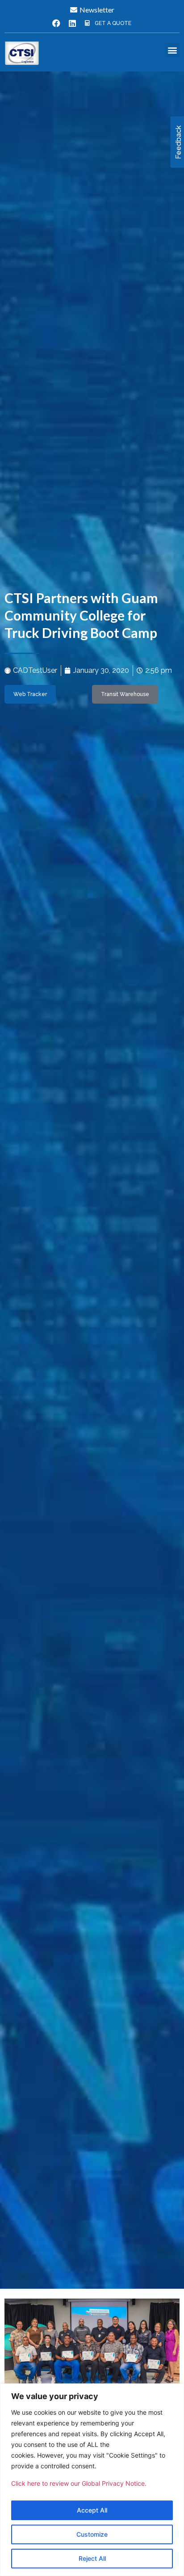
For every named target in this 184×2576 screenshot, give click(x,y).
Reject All (92, 2558)
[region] (92, 2480)
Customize (92, 2534)
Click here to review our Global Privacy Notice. (79, 2483)
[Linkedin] (72, 23)
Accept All (92, 2510)
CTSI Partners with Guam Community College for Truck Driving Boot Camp (81, 615)
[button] (172, 50)
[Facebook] (56, 23)
